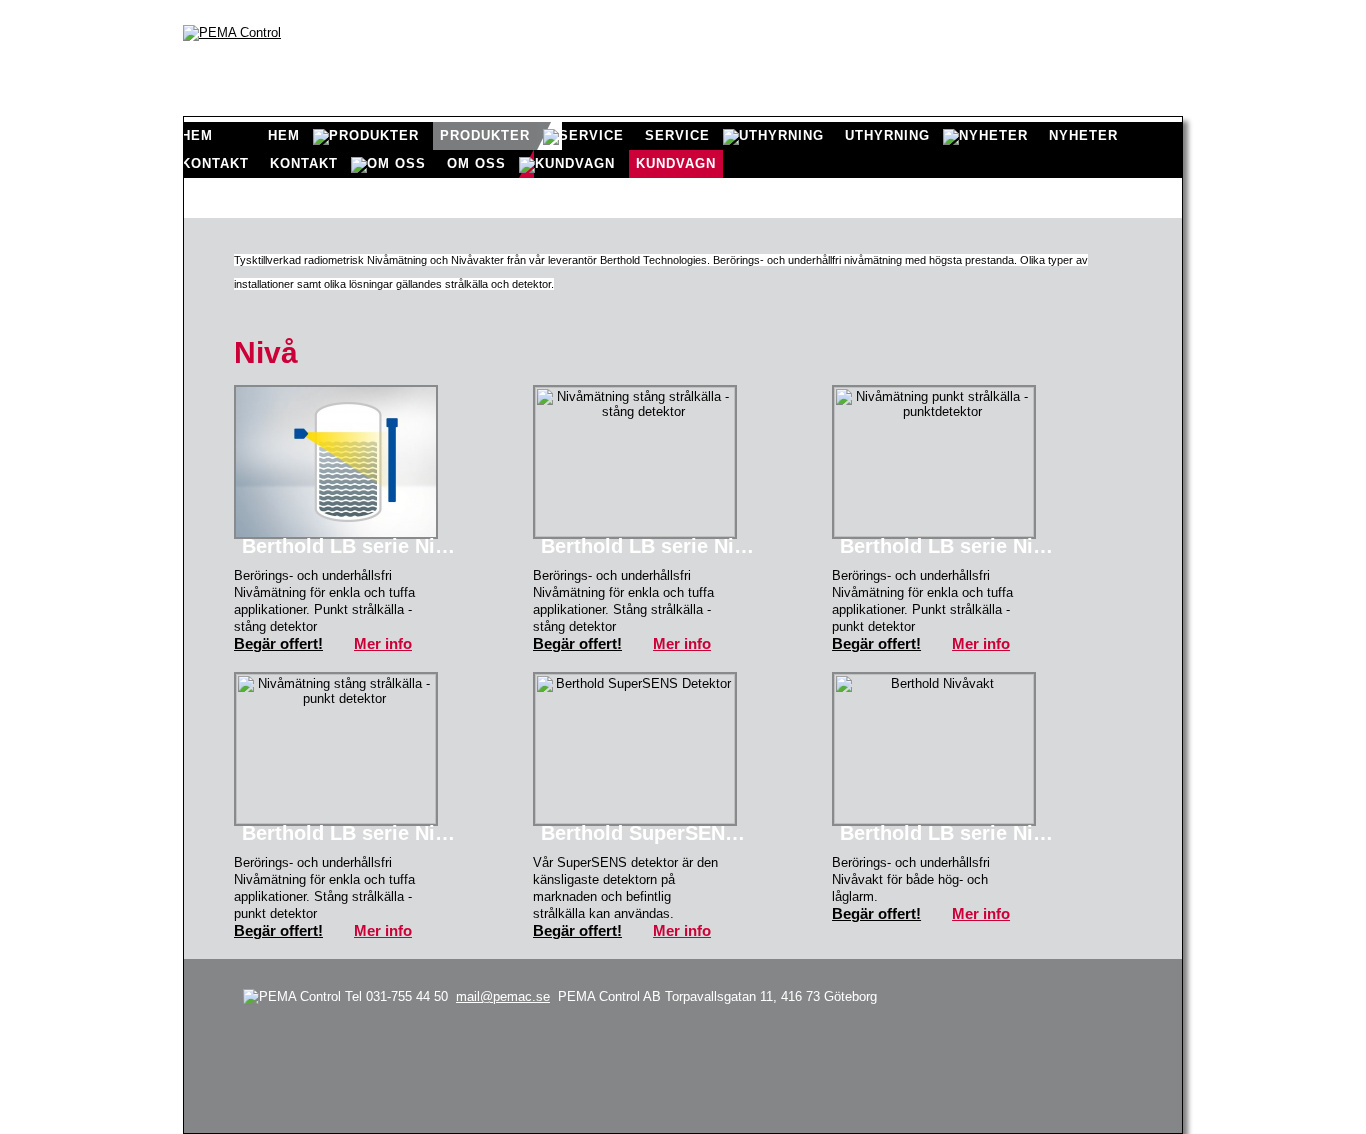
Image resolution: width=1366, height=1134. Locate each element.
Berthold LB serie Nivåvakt (953, 833)
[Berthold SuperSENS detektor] (635, 749)
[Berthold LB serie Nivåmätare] (336, 462)
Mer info (383, 643)
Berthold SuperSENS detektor (654, 833)
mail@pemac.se (503, 996)
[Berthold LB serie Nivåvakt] (934, 749)
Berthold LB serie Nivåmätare (355, 546)
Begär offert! (278, 643)
